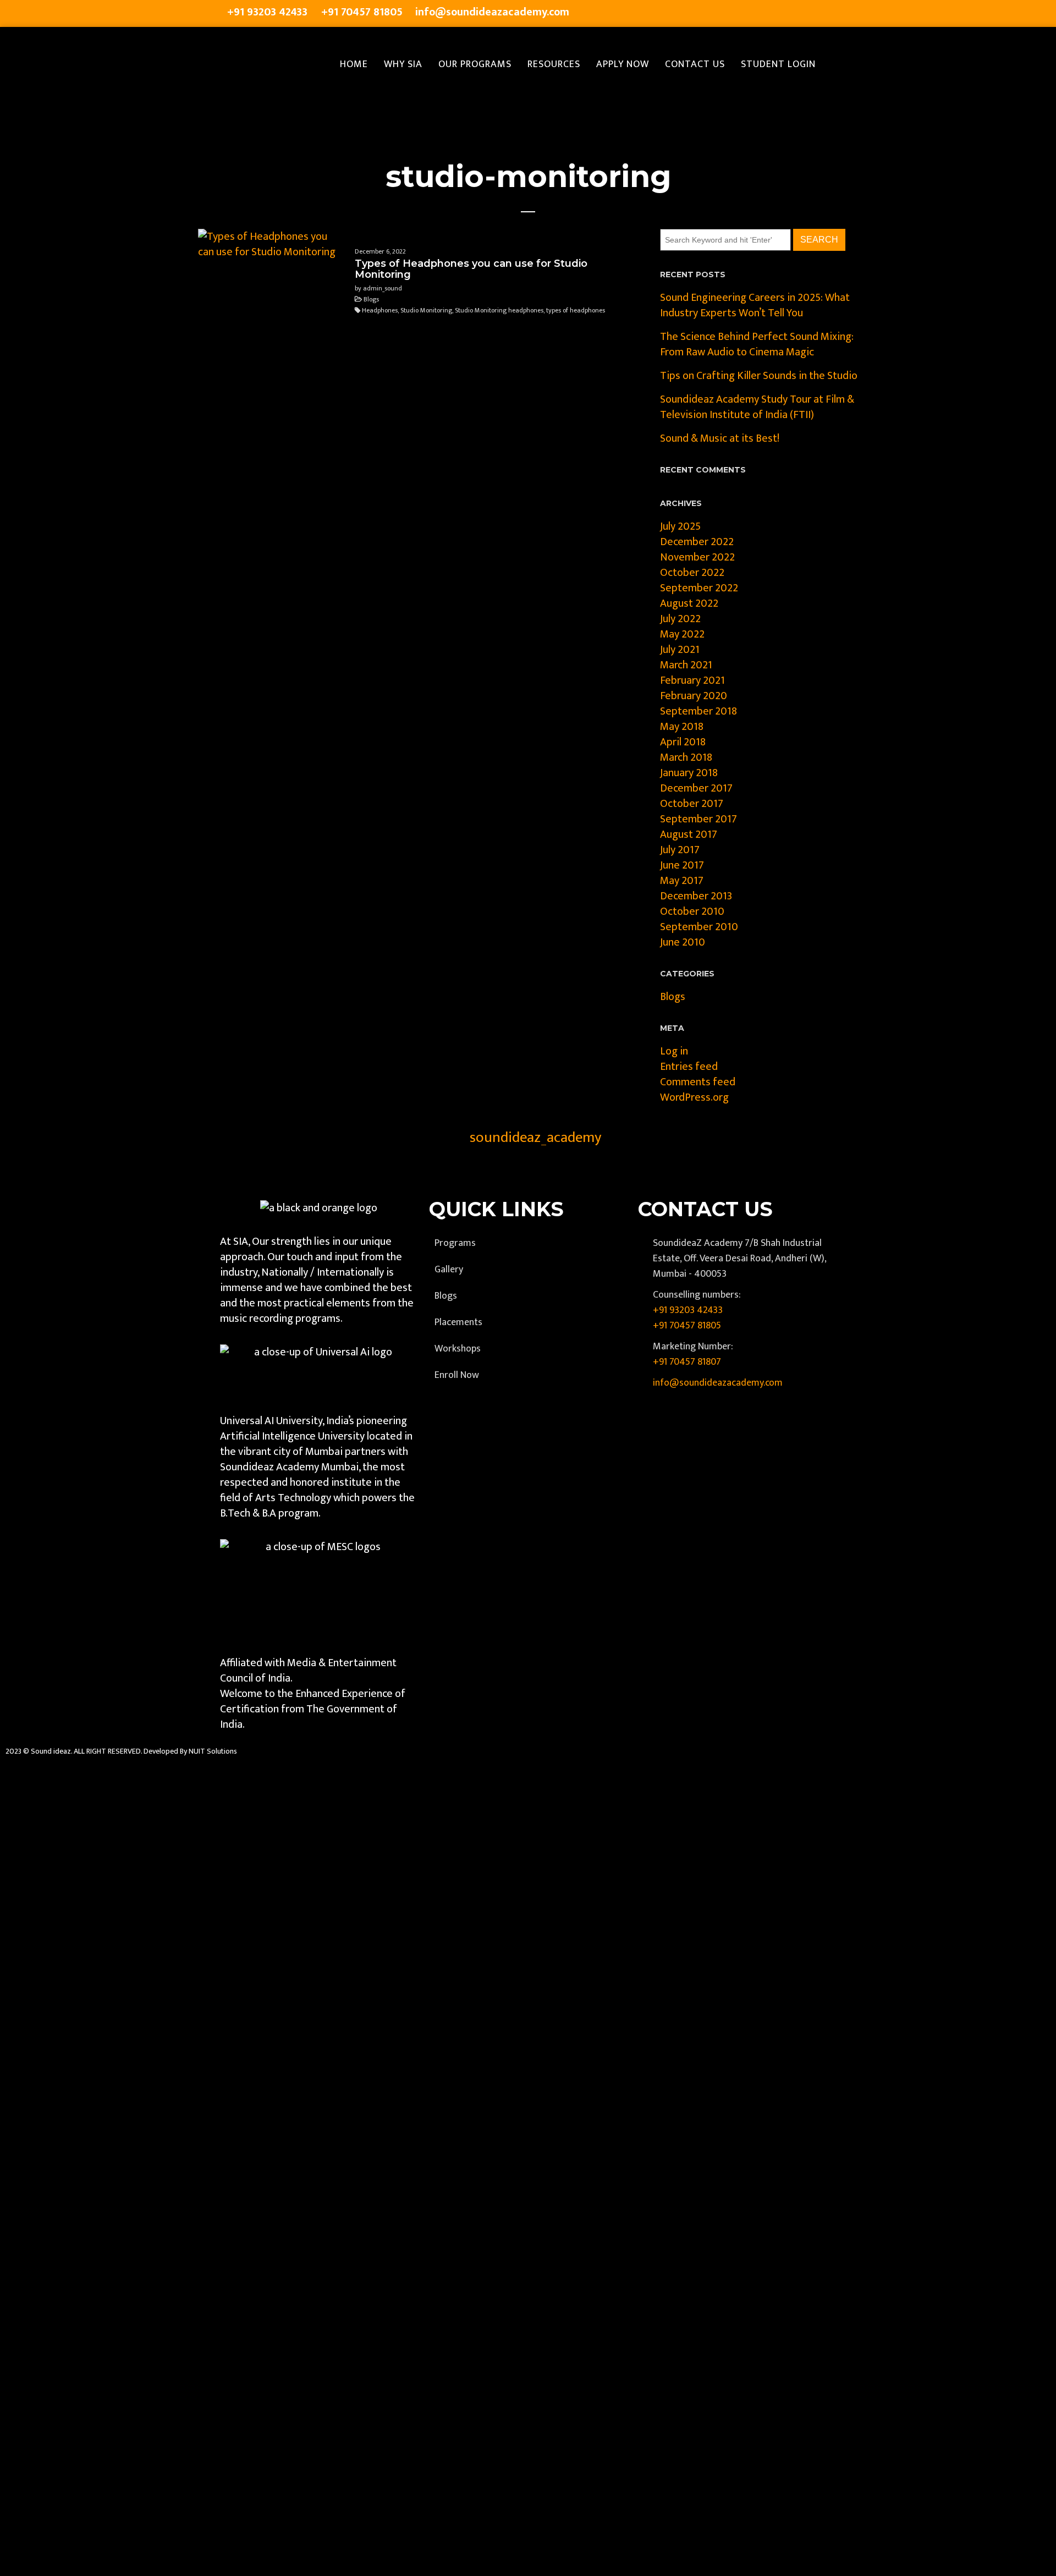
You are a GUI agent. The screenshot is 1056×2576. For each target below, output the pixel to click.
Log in (674, 1051)
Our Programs (475, 64)
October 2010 (692, 911)
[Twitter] (744, 14)
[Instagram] (766, 14)
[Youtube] (810, 14)
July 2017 (680, 850)
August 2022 (689, 603)
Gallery (449, 1270)
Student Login (778, 64)
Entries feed (689, 1067)
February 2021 (692, 680)
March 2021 (686, 665)
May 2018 (682, 727)
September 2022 (699, 588)
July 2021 (680, 650)
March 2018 (686, 757)
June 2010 (683, 942)
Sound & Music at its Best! (720, 438)
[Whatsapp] (832, 14)
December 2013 (696, 896)
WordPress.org (694, 1097)
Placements (458, 1322)
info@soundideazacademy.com (718, 1383)
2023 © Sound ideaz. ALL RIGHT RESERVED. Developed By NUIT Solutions (121, 1751)
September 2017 (698, 819)
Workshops (458, 1349)
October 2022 (692, 573)
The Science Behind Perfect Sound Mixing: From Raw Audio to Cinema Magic (757, 344)
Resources (554, 64)
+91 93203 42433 (688, 1310)
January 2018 (689, 773)
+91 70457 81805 (687, 1326)
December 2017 (696, 788)
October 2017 (692, 804)
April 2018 (683, 742)
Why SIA (403, 64)
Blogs (673, 997)
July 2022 (680, 619)
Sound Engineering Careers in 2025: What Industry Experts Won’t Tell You (755, 305)
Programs (455, 1243)
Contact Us (695, 64)
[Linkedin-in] (788, 14)
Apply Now (623, 64)
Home (354, 64)
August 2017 (689, 834)
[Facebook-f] (722, 14)
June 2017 (682, 865)
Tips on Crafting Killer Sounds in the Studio (759, 376)
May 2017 (682, 881)
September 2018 (698, 711)
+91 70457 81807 (687, 1362)
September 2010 (699, 927)
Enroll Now (457, 1375)
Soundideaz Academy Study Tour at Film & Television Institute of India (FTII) (757, 407)
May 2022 (682, 634)
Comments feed (698, 1082)
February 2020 (694, 696)
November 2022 (697, 557)
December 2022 (697, 542)
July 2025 (680, 526)
